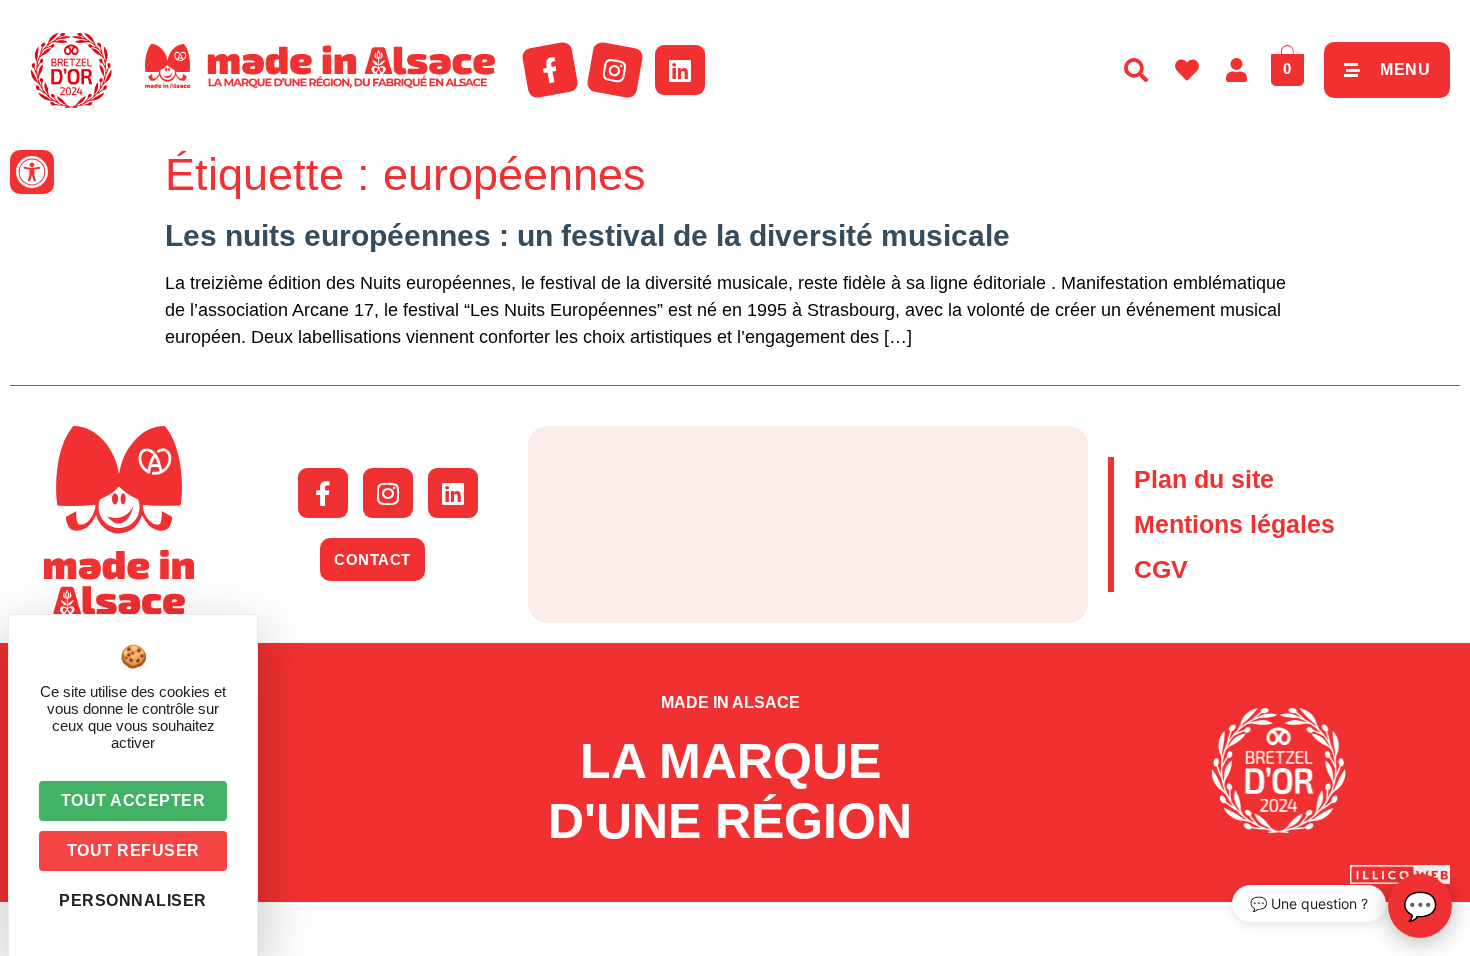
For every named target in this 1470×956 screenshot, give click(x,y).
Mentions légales (1234, 524)
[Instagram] (615, 70)
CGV (1161, 569)
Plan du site (1204, 479)
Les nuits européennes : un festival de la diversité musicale (587, 235)
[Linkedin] (680, 70)
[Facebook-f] (550, 70)
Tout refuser (133, 850)
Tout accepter (133, 800)
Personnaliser (133, 900)
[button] (32, 172)
